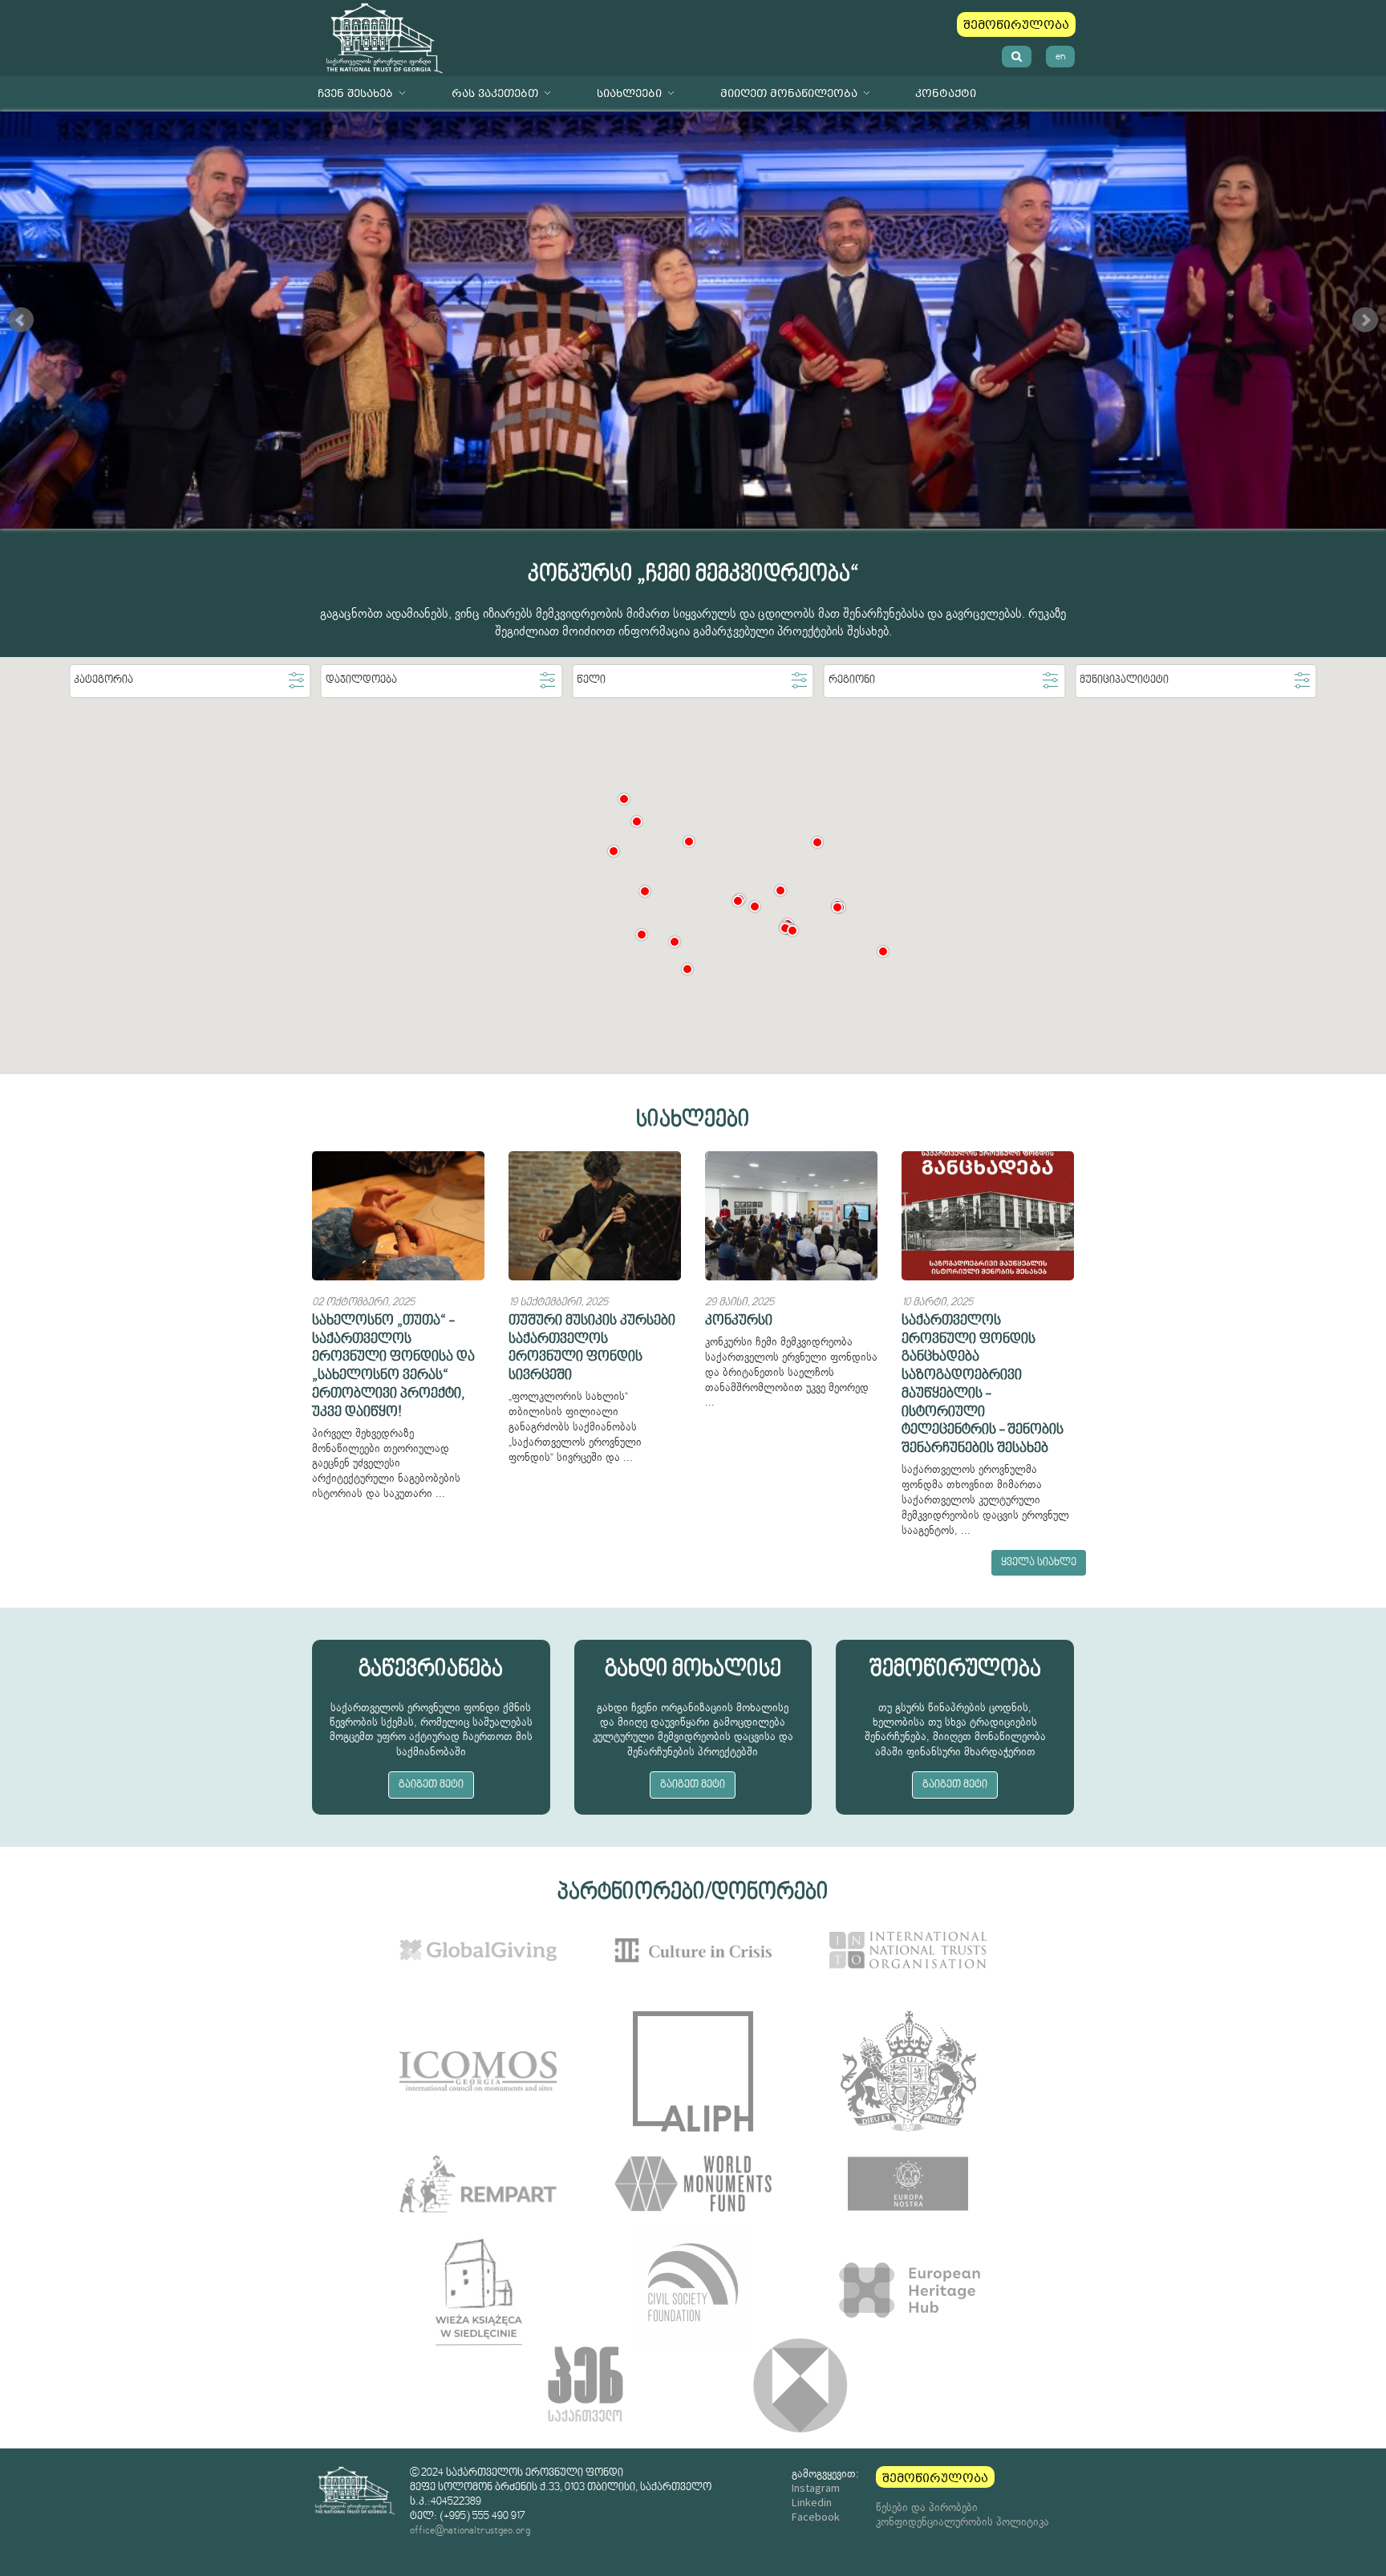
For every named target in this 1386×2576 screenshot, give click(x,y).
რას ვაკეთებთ (495, 93)
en (1060, 57)
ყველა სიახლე (1039, 1563)
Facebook (816, 2517)
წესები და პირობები (927, 2507)
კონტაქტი (946, 93)
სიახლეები (629, 93)
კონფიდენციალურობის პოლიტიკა (962, 2521)
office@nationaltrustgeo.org (470, 2531)
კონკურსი (739, 1321)
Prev (21, 320)
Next (1365, 320)
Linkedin (812, 2502)
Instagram (816, 2488)
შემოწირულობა (1016, 25)
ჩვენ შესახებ (355, 93)
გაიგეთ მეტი (431, 1785)
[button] (637, 821)
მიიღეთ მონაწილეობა (789, 93)
